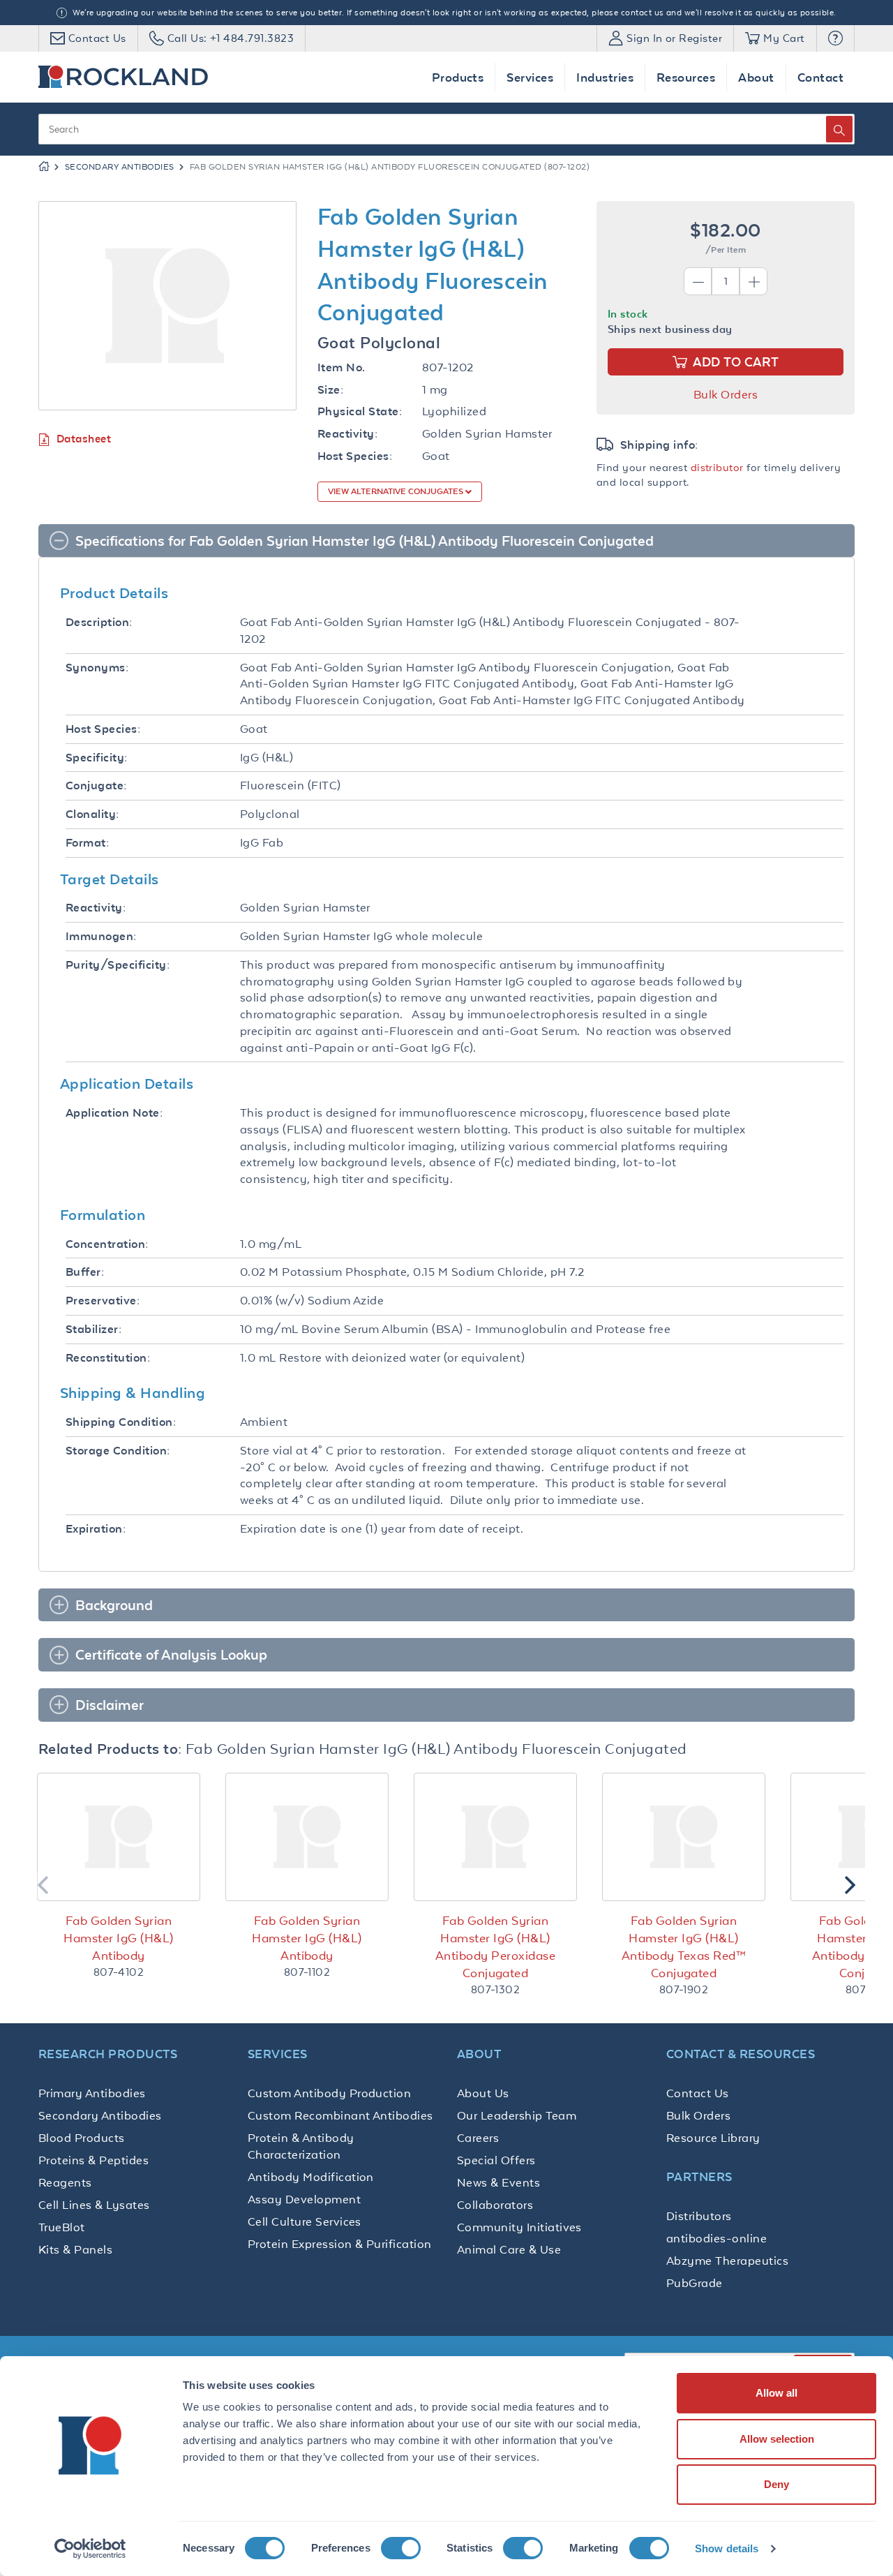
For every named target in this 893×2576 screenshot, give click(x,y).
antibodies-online (716, 2238)
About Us (483, 2093)
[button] (835, 38)
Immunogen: (101, 936)
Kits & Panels (75, 2249)
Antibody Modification (311, 2177)
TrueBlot (62, 2227)
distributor (717, 467)
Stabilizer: (93, 1329)
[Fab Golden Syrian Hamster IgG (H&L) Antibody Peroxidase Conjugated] (495, 1837)
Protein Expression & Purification (340, 2244)
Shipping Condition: (121, 1422)
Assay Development (304, 2199)
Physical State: (360, 411)
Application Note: (114, 1113)
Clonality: (92, 814)
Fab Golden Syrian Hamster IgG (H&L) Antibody (118, 1938)
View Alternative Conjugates (397, 491)
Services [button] (530, 77)
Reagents (65, 2182)
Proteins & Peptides (93, 2160)
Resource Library (713, 2138)
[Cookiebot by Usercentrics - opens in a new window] (90, 2549)
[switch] (401, 2548)
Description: (99, 622)
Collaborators (495, 2205)
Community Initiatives (519, 2227)
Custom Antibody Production (329, 2093)
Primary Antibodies (92, 2093)
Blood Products (82, 2138)
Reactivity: (347, 434)
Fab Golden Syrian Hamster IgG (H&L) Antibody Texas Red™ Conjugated (684, 1947)
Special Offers (496, 2160)
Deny (776, 2484)
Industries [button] (605, 77)
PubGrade (695, 2283)
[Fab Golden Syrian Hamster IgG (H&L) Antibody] (119, 1837)
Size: (330, 390)
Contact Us (698, 2093)
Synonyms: (97, 668)
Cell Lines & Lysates (94, 2205)
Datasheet (84, 439)
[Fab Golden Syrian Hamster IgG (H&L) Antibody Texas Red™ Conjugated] (684, 1837)
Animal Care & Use (509, 2249)
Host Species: (355, 456)
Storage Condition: (118, 1451)
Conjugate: (96, 786)
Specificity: (97, 758)
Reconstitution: (108, 1358)
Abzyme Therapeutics (727, 2261)
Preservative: (103, 1301)
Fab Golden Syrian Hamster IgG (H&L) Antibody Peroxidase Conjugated (495, 1947)
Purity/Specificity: (118, 965)
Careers (478, 2138)
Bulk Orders (726, 394)
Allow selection (777, 2439)
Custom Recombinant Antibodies (340, 2115)
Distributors (699, 2216)
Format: (87, 843)
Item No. (342, 367)
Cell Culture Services (305, 2221)
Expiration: (96, 1529)
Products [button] (458, 77)
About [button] (756, 77)
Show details (727, 2548)
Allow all (776, 2393)
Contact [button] (820, 77)
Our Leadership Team (517, 2115)
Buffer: (85, 1272)
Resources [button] (686, 77)
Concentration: (107, 1244)
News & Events (498, 2182)
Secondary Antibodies (120, 167)
